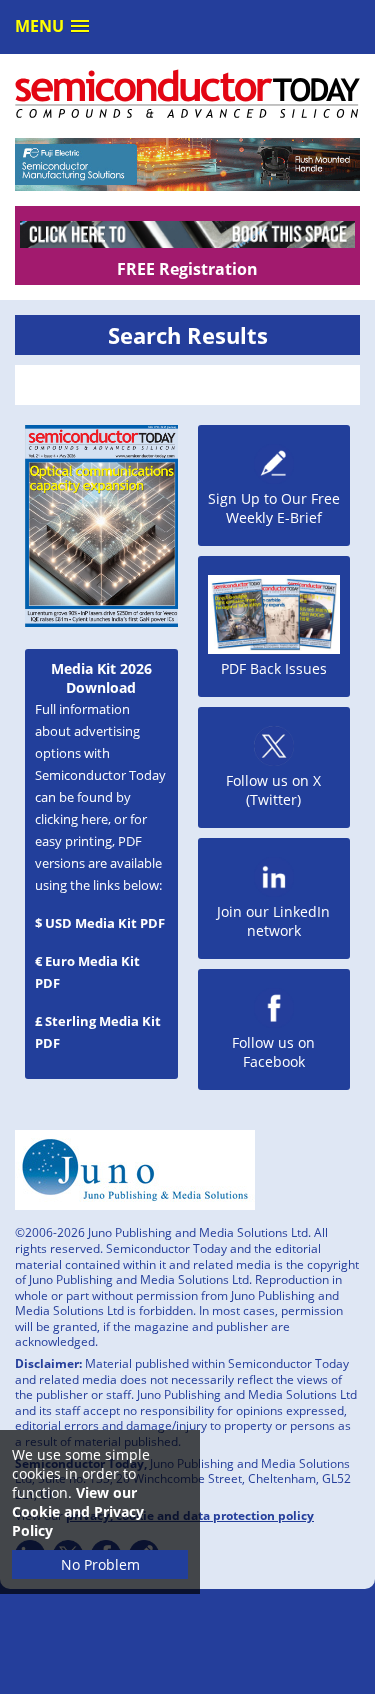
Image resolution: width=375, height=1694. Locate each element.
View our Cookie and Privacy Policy (78, 1511)
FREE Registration (187, 269)
